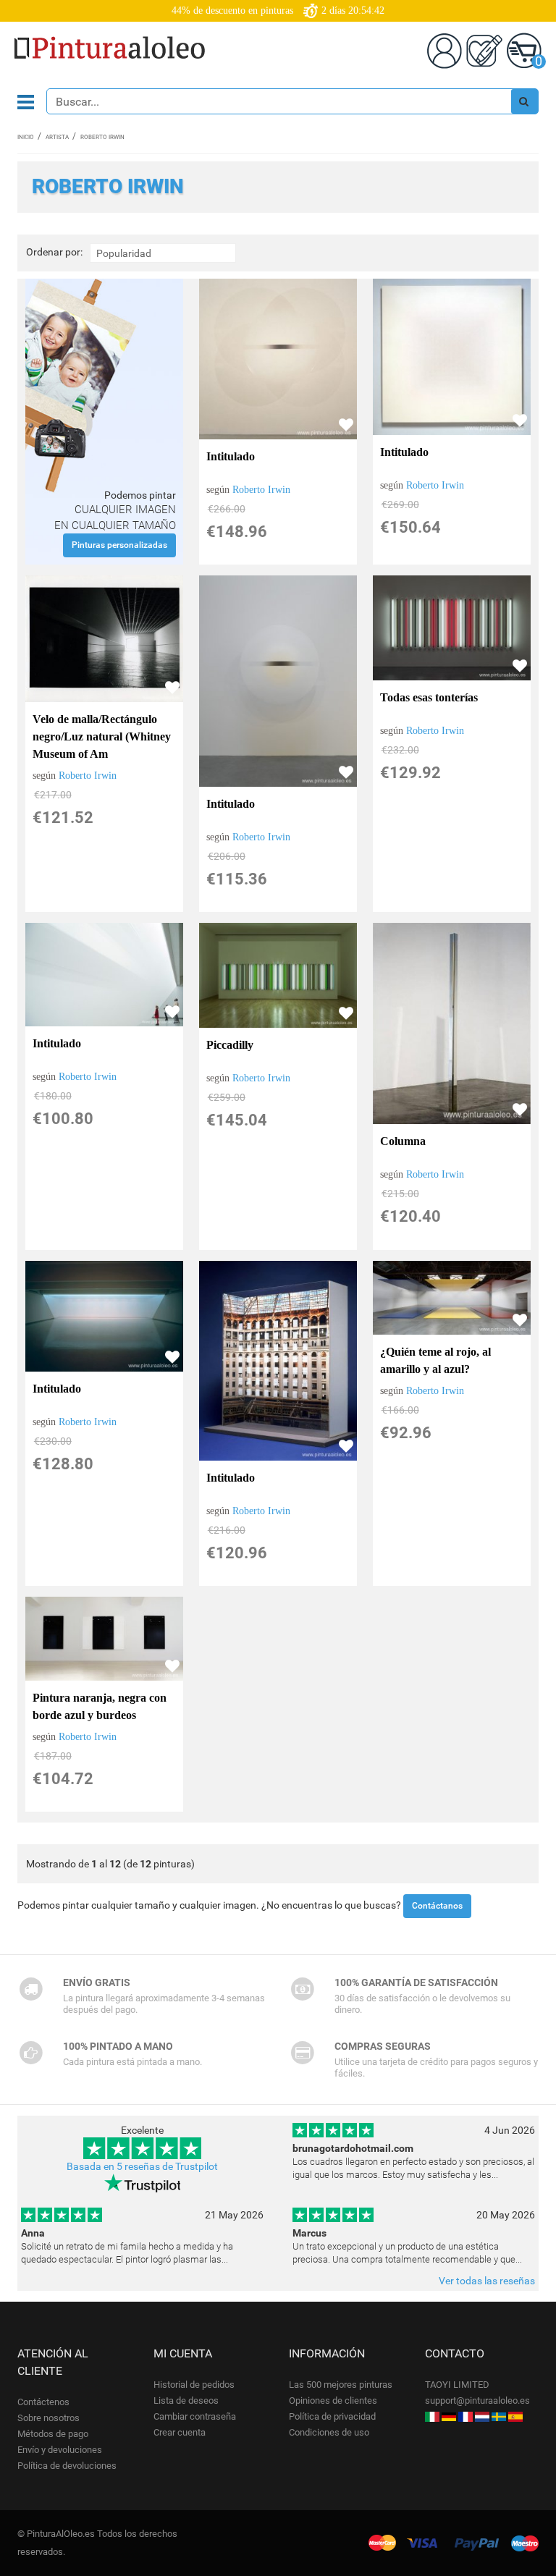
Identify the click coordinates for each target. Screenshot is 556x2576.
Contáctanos (437, 1906)
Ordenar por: (54, 252)
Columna (403, 1141)
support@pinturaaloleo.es (477, 2400)
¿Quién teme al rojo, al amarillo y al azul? (435, 1360)
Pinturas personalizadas (119, 545)
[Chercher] (524, 101)
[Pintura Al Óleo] (515, 2416)
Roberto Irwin (261, 490)
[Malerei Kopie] (449, 2416)
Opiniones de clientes (333, 2400)
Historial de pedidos (194, 2385)
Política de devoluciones (67, 2466)
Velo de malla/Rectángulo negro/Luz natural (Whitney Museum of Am (102, 736)
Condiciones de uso (329, 2432)
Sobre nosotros (49, 2418)
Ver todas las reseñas (487, 2281)
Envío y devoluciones (60, 2450)
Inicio (26, 137)
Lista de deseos (186, 2400)
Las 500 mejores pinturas (341, 2385)
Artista (57, 137)
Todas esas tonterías (429, 697)
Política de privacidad (332, 2416)
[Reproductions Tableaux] (466, 2416)
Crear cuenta (180, 2432)
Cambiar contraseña (195, 2416)
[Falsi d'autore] (432, 2416)
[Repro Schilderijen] (482, 2416)
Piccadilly (230, 1045)
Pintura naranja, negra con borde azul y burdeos (100, 1706)
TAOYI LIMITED (457, 2385)
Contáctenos (43, 2402)
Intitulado (231, 456)
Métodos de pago (53, 2434)
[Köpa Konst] (499, 2416)
